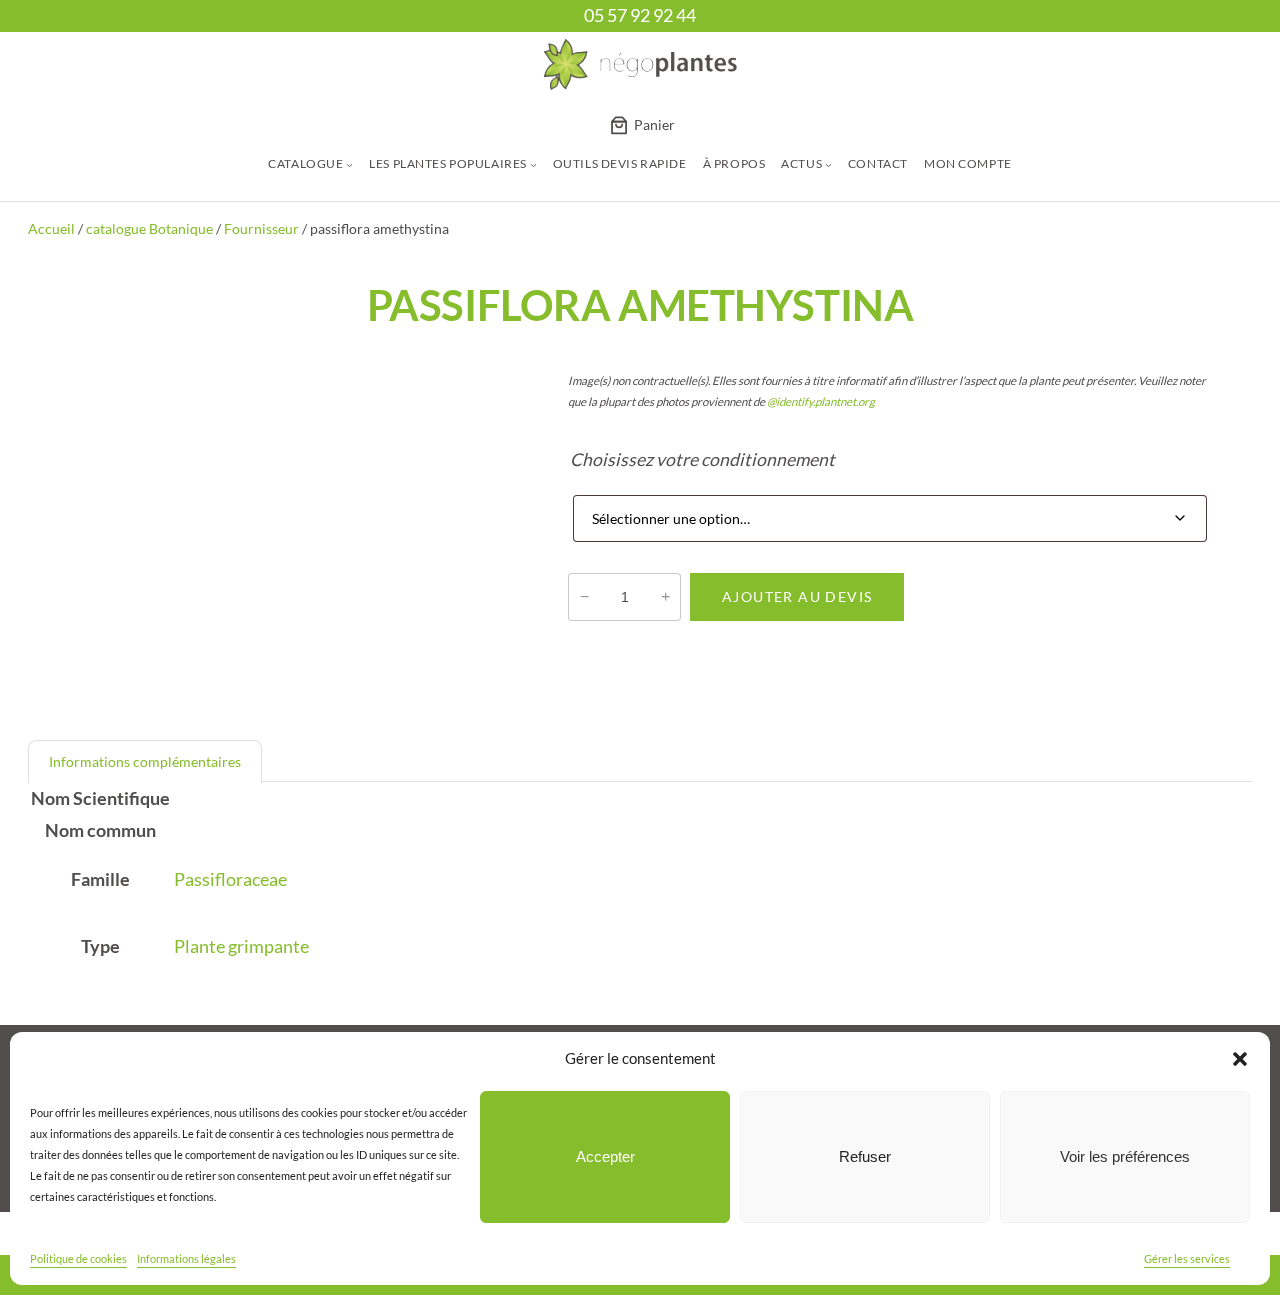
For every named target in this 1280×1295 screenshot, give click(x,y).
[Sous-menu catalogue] (349, 164)
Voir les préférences (1125, 1156)
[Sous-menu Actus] (828, 164)
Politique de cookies (78, 1258)
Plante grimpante (241, 946)
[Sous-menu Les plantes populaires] (533, 164)
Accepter (605, 1156)
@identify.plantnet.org (821, 401)
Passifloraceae (230, 879)
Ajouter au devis (797, 596)
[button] (1240, 1059)
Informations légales (186, 1258)
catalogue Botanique (149, 228)
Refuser (865, 1156)
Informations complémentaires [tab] (145, 761)
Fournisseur (261, 228)
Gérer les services (1187, 1258)
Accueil (51, 228)
